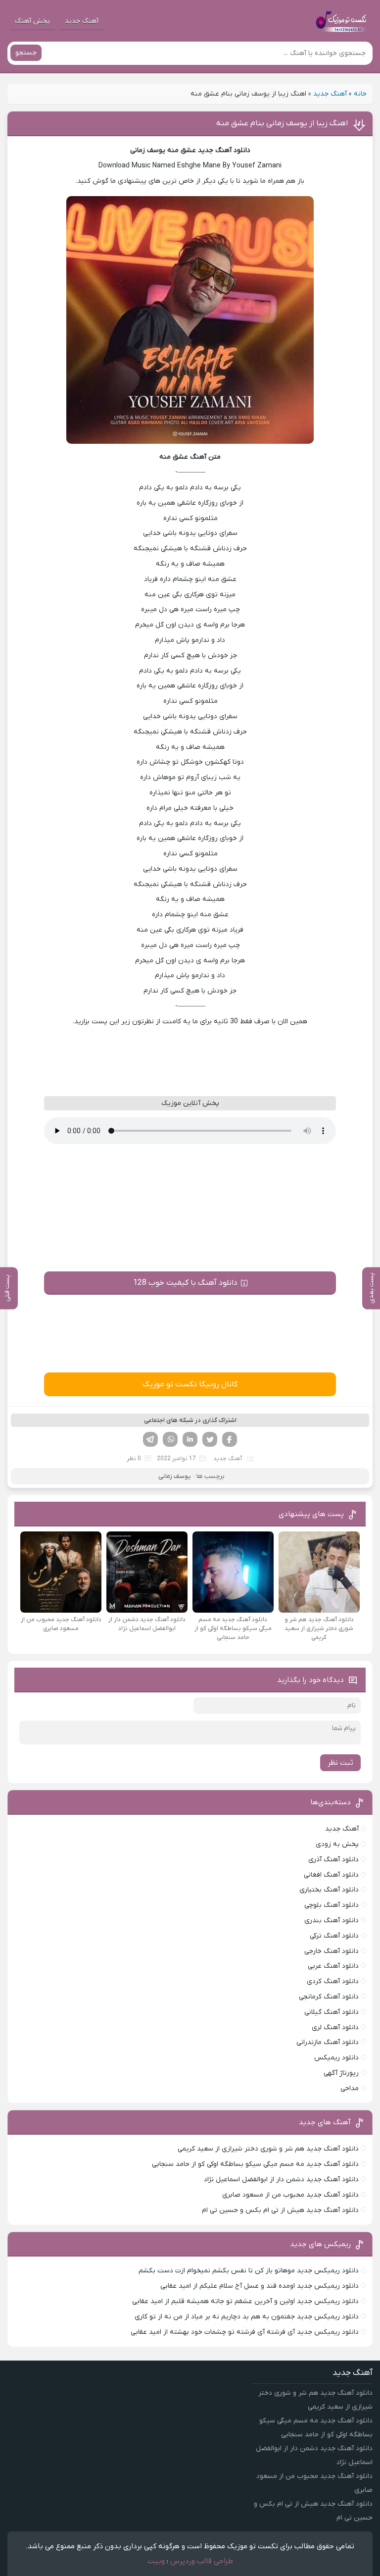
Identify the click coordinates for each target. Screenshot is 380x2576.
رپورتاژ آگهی (341, 2073)
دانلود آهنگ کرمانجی (329, 1997)
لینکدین (190, 1439)
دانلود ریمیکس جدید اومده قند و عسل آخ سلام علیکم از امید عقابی (260, 2286)
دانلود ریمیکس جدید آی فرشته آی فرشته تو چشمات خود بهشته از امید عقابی (245, 2332)
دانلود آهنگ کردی (333, 1981)
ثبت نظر (340, 1763)
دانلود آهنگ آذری (333, 1860)
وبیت (156, 2561)
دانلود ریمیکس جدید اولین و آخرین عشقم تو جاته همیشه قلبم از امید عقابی (245, 2301)
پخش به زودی (337, 1844)
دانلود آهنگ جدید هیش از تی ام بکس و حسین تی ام (280, 2210)
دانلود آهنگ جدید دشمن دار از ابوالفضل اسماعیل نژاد (281, 2180)
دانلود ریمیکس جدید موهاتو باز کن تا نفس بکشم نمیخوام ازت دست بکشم (249, 2271)
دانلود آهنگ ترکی (334, 1936)
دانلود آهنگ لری (335, 2027)
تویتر (210, 1439)
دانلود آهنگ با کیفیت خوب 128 (185, 1283)
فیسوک (230, 1439)
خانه (360, 94)
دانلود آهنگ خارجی (332, 1951)
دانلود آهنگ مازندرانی (328, 2042)
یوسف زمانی (175, 1476)
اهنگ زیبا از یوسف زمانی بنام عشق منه (282, 123)
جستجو (26, 53)
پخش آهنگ (32, 21)
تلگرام (150, 1439)
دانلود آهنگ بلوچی (332, 1905)
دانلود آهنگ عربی (333, 1966)
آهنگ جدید (82, 21)
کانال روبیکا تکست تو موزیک (190, 1384)
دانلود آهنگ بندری (332, 1920)
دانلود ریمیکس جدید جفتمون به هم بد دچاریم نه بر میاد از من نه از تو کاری (247, 2317)
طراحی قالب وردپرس (202, 2561)
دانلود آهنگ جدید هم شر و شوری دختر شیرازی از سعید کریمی (268, 2149)
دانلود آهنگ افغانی (331, 1875)
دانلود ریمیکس (336, 2058)
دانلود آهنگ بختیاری (329, 1890)
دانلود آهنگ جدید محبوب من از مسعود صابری (290, 2195)
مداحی (350, 2088)
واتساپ (170, 1439)
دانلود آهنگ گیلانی (332, 2012)
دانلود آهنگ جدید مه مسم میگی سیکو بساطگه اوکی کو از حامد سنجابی (255, 2164)
